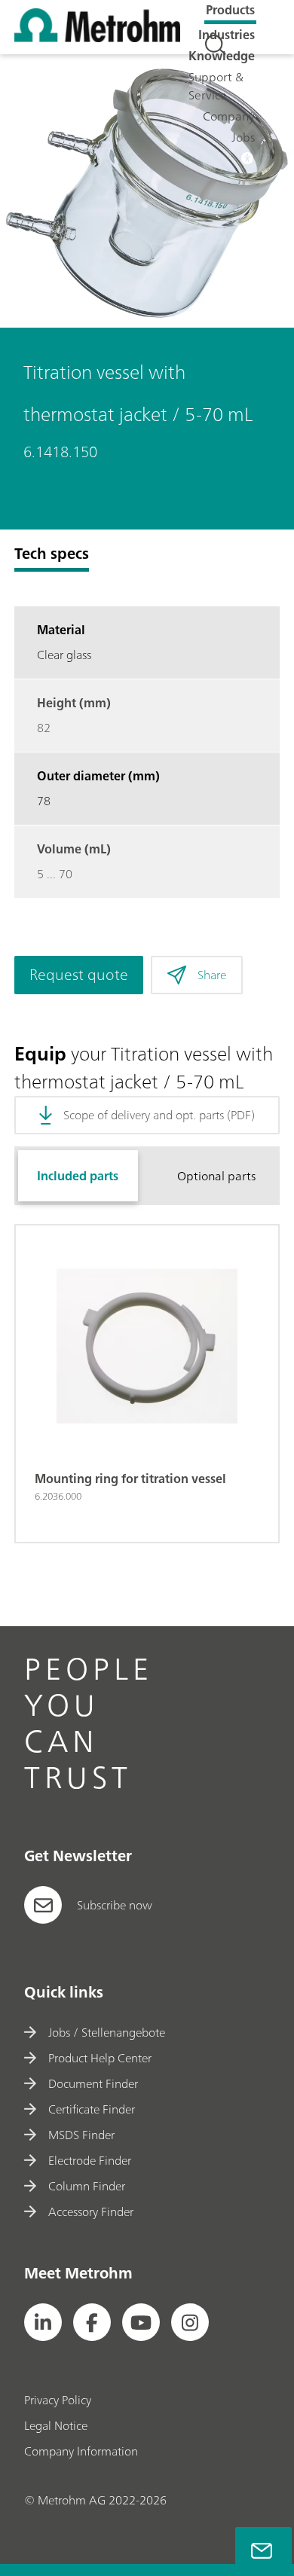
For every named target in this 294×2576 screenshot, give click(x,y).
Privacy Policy (58, 2400)
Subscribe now (115, 1905)
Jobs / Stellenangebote (106, 2032)
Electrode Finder (89, 2160)
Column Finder (86, 2186)
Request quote (79, 974)
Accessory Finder (90, 2211)
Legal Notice (56, 2425)
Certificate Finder (91, 2109)
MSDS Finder (81, 2135)
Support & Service (216, 86)
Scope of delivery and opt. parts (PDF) (159, 1115)
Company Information (81, 2451)
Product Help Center (100, 2058)
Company (229, 116)
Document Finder (93, 2083)
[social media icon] (43, 2322)
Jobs (243, 137)
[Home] (97, 38)
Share (212, 975)
